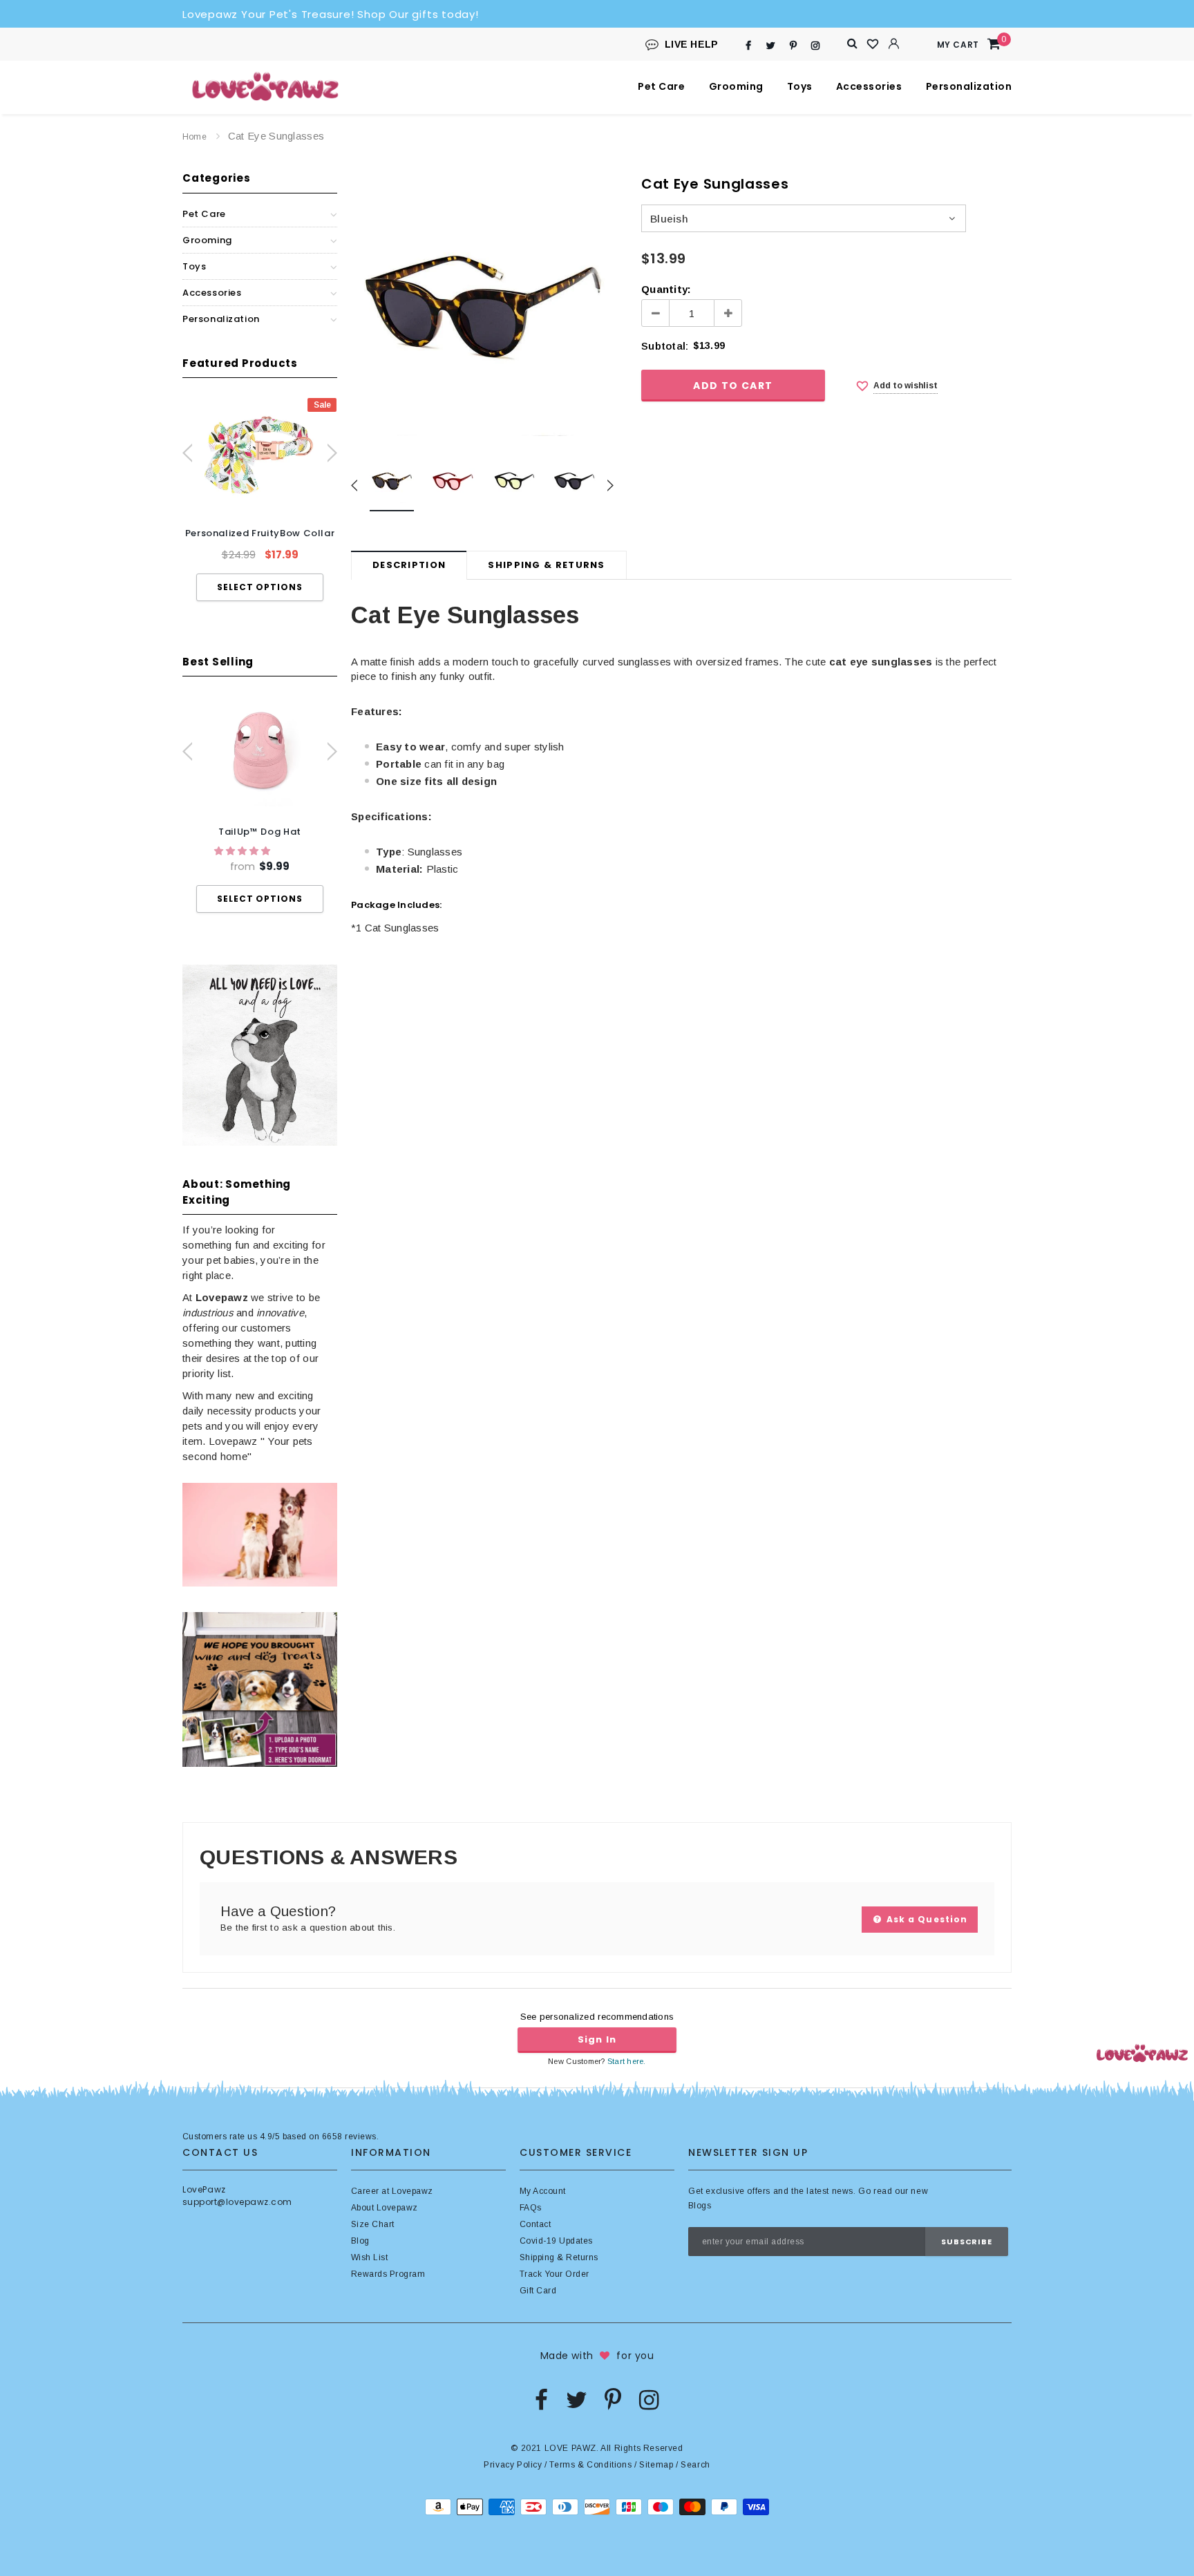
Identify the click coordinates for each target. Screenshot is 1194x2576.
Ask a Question (926, 1919)
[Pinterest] (793, 45)
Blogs (700, 2206)
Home (195, 137)
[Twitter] (771, 45)
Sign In (597, 2039)
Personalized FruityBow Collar (260, 533)
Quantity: (666, 289)
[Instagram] (816, 45)
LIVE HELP (692, 44)
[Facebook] (749, 45)
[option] (260, 499)
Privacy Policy (513, 2465)
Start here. (627, 2061)
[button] (244, 851)
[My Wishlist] (873, 44)
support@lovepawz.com (237, 2202)
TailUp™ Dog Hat (260, 832)
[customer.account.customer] (894, 44)
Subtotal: (665, 346)
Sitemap (656, 2465)
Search (695, 2465)
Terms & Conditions (590, 2465)
